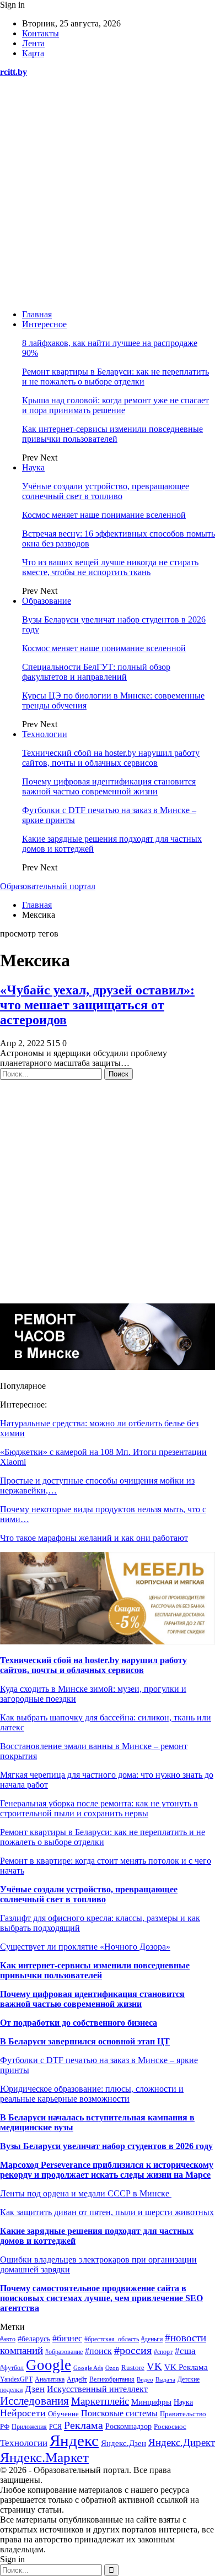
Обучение (63, 2414)
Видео (145, 2380)
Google (49, 2365)
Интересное (44, 324)
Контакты (41, 33)
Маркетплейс (100, 2401)
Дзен (35, 2389)
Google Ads (88, 2368)
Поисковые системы (119, 2413)
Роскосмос (170, 2426)
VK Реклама (186, 2367)
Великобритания (112, 2379)
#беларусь (34, 2339)
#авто (8, 2339)
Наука (33, 467)
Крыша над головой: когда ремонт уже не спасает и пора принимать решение (115, 405)
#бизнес (67, 2338)
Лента (33, 43)
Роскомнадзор (128, 2426)
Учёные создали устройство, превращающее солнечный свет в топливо (106, 491)
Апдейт (77, 2379)
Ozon (112, 2368)
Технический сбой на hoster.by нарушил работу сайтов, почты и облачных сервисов (111, 758)
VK (154, 2366)
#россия (133, 2350)
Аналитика (50, 2380)
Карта (33, 53)
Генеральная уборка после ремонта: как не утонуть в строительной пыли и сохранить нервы (99, 1808)
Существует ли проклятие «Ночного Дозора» (85, 1947)
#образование (64, 2352)
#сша (185, 2351)
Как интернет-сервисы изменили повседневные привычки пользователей (112, 434)
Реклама (84, 2425)
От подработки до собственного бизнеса (79, 2023)
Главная (37, 314)
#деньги (152, 2339)
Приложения (29, 2427)
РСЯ (55, 2427)
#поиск (98, 2351)
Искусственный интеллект (97, 2389)
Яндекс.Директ (182, 2442)
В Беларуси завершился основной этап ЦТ (85, 2041)
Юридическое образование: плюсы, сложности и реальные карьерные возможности (92, 2094)
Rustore (133, 2368)
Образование (47, 601)
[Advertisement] (108, 193)
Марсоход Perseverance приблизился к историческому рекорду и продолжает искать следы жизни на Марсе (107, 2170)
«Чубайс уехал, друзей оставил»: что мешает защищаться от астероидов (97, 1005)
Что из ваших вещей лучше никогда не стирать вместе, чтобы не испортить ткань (110, 567)
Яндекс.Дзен (123, 2443)
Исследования (34, 2401)
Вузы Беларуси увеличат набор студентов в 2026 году (106, 2146)
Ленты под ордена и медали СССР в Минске (86, 2193)
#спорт (163, 2352)
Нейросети (23, 2413)
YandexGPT (16, 2379)
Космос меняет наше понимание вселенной (104, 515)
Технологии (45, 734)
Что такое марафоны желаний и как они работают (94, 1538)
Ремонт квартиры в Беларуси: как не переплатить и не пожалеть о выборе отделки (115, 377)
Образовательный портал (48, 886)
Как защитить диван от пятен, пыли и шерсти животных (107, 2212)
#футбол (12, 2368)
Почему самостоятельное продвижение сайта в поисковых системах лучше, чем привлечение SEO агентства (101, 2298)
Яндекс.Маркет (44, 2457)
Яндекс (74, 2440)
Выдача (165, 2379)
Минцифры (151, 2402)
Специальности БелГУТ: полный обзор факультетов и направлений (96, 672)
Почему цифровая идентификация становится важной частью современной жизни (109, 786)
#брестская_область (112, 2339)
